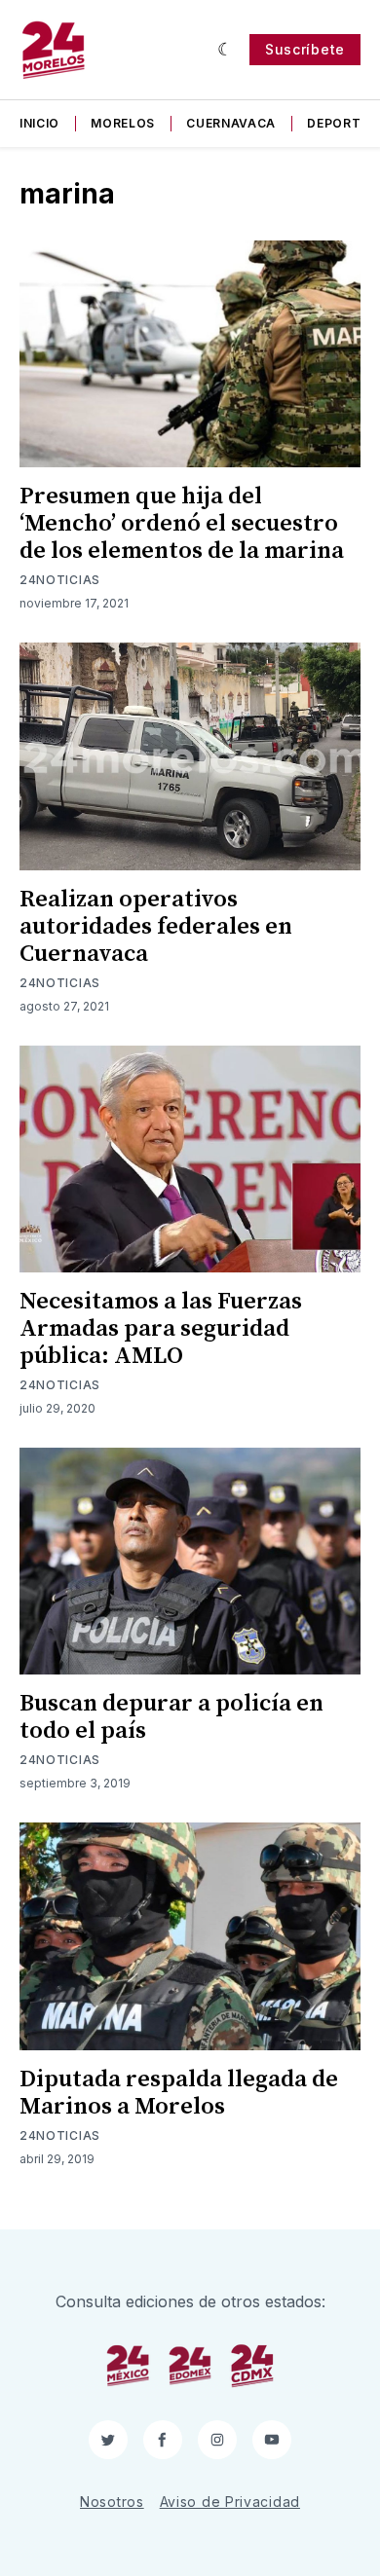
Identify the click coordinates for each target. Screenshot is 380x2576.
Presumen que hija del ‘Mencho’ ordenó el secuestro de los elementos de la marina (182, 524)
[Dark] (226, 50)
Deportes (342, 123)
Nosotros (112, 2502)
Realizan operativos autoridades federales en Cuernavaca (156, 927)
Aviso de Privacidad (230, 2502)
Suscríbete (305, 49)
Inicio (39, 123)
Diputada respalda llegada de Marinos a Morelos (179, 2093)
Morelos (123, 123)
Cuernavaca (231, 123)
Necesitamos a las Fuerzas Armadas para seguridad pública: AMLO (161, 1329)
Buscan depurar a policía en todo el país (171, 1717)
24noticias (60, 580)
